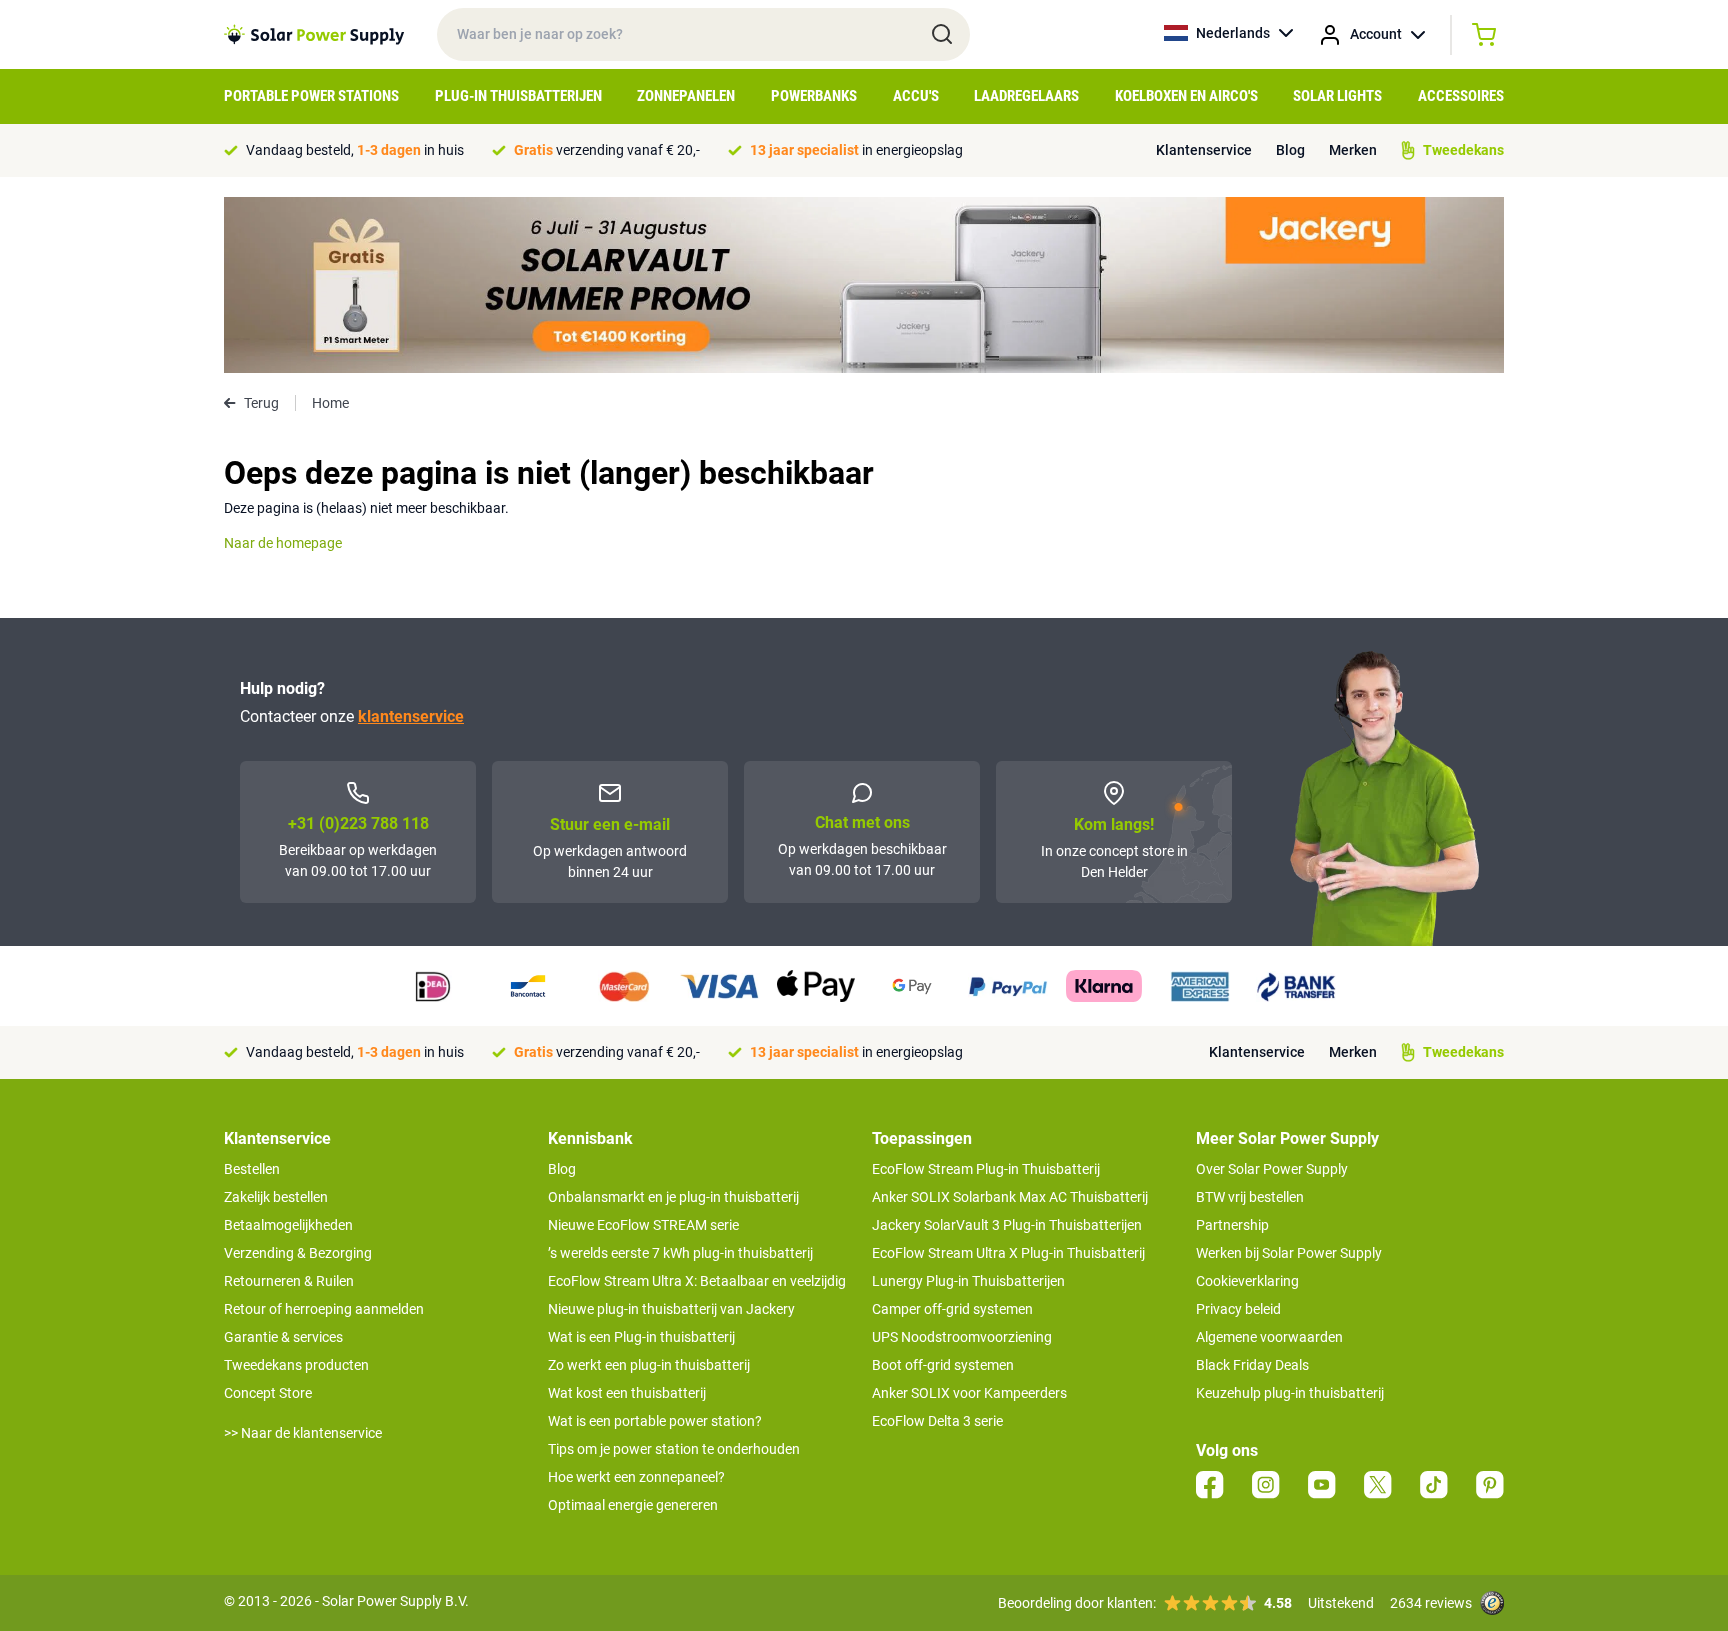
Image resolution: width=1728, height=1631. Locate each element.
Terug (261, 403)
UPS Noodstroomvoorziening (962, 1337)
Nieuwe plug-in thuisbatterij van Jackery (671, 1309)
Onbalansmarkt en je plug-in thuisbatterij (673, 1197)
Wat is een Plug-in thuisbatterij (641, 1337)
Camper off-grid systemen (952, 1309)
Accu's (916, 96)
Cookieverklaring (1247, 1281)
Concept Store (268, 1393)
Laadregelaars (1026, 96)
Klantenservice (1204, 150)
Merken (1353, 150)
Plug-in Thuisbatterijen (518, 96)
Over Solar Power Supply (1272, 1169)
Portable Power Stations (311, 96)
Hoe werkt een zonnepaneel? (636, 1477)
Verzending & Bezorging (298, 1253)
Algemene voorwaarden (1269, 1337)
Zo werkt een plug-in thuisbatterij (649, 1365)
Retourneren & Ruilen (289, 1281)
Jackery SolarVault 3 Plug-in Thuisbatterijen (1007, 1225)
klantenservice (411, 716)
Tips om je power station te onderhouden (674, 1449)
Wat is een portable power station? (655, 1421)
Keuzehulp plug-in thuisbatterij (1290, 1393)
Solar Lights (1337, 96)
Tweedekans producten (296, 1365)
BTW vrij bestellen (1250, 1197)
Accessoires (1461, 96)
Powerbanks (814, 96)
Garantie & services (283, 1337)
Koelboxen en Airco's (1186, 96)
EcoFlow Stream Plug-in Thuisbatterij (986, 1169)
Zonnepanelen (686, 96)
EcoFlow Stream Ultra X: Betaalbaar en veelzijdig (697, 1281)
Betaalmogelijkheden (288, 1225)
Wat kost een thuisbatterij (627, 1393)
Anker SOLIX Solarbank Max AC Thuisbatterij (1010, 1197)
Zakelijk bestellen (276, 1197)
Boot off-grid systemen (943, 1365)
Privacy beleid (1238, 1309)
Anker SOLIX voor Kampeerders (969, 1393)
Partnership (1232, 1225)
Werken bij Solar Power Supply (1289, 1253)
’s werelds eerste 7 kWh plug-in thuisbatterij (680, 1253)
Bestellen (252, 1169)
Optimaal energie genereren (633, 1505)
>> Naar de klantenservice (303, 1433)
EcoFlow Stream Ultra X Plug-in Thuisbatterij (1008, 1253)
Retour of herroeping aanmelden (324, 1309)
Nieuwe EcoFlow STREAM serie (643, 1225)
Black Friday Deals (1252, 1365)
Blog (1290, 150)
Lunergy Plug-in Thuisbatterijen (968, 1281)
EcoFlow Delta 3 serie (937, 1421)
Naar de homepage (283, 543)
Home (330, 403)
